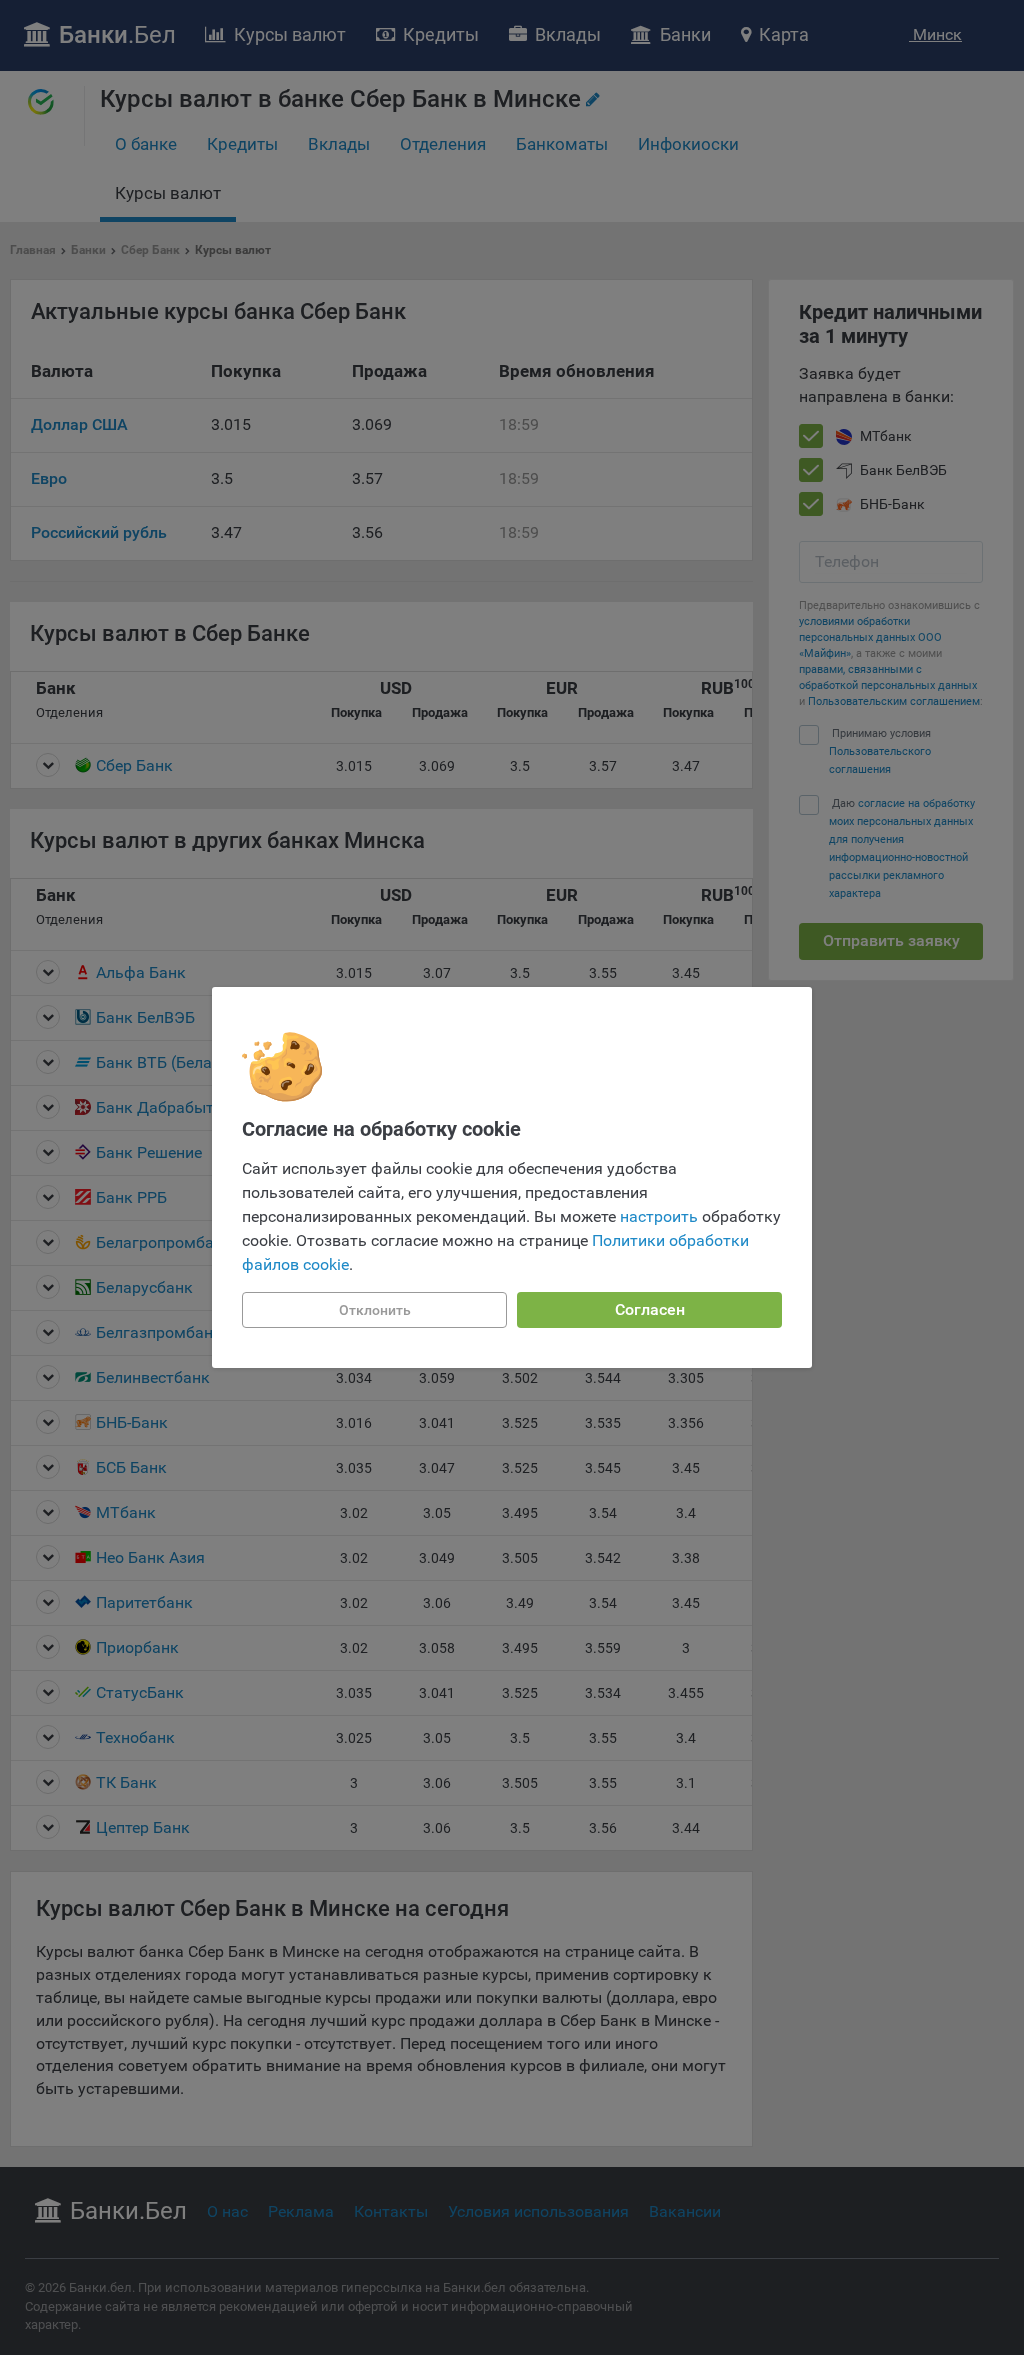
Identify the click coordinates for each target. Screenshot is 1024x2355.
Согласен (650, 1309)
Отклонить (375, 1310)
